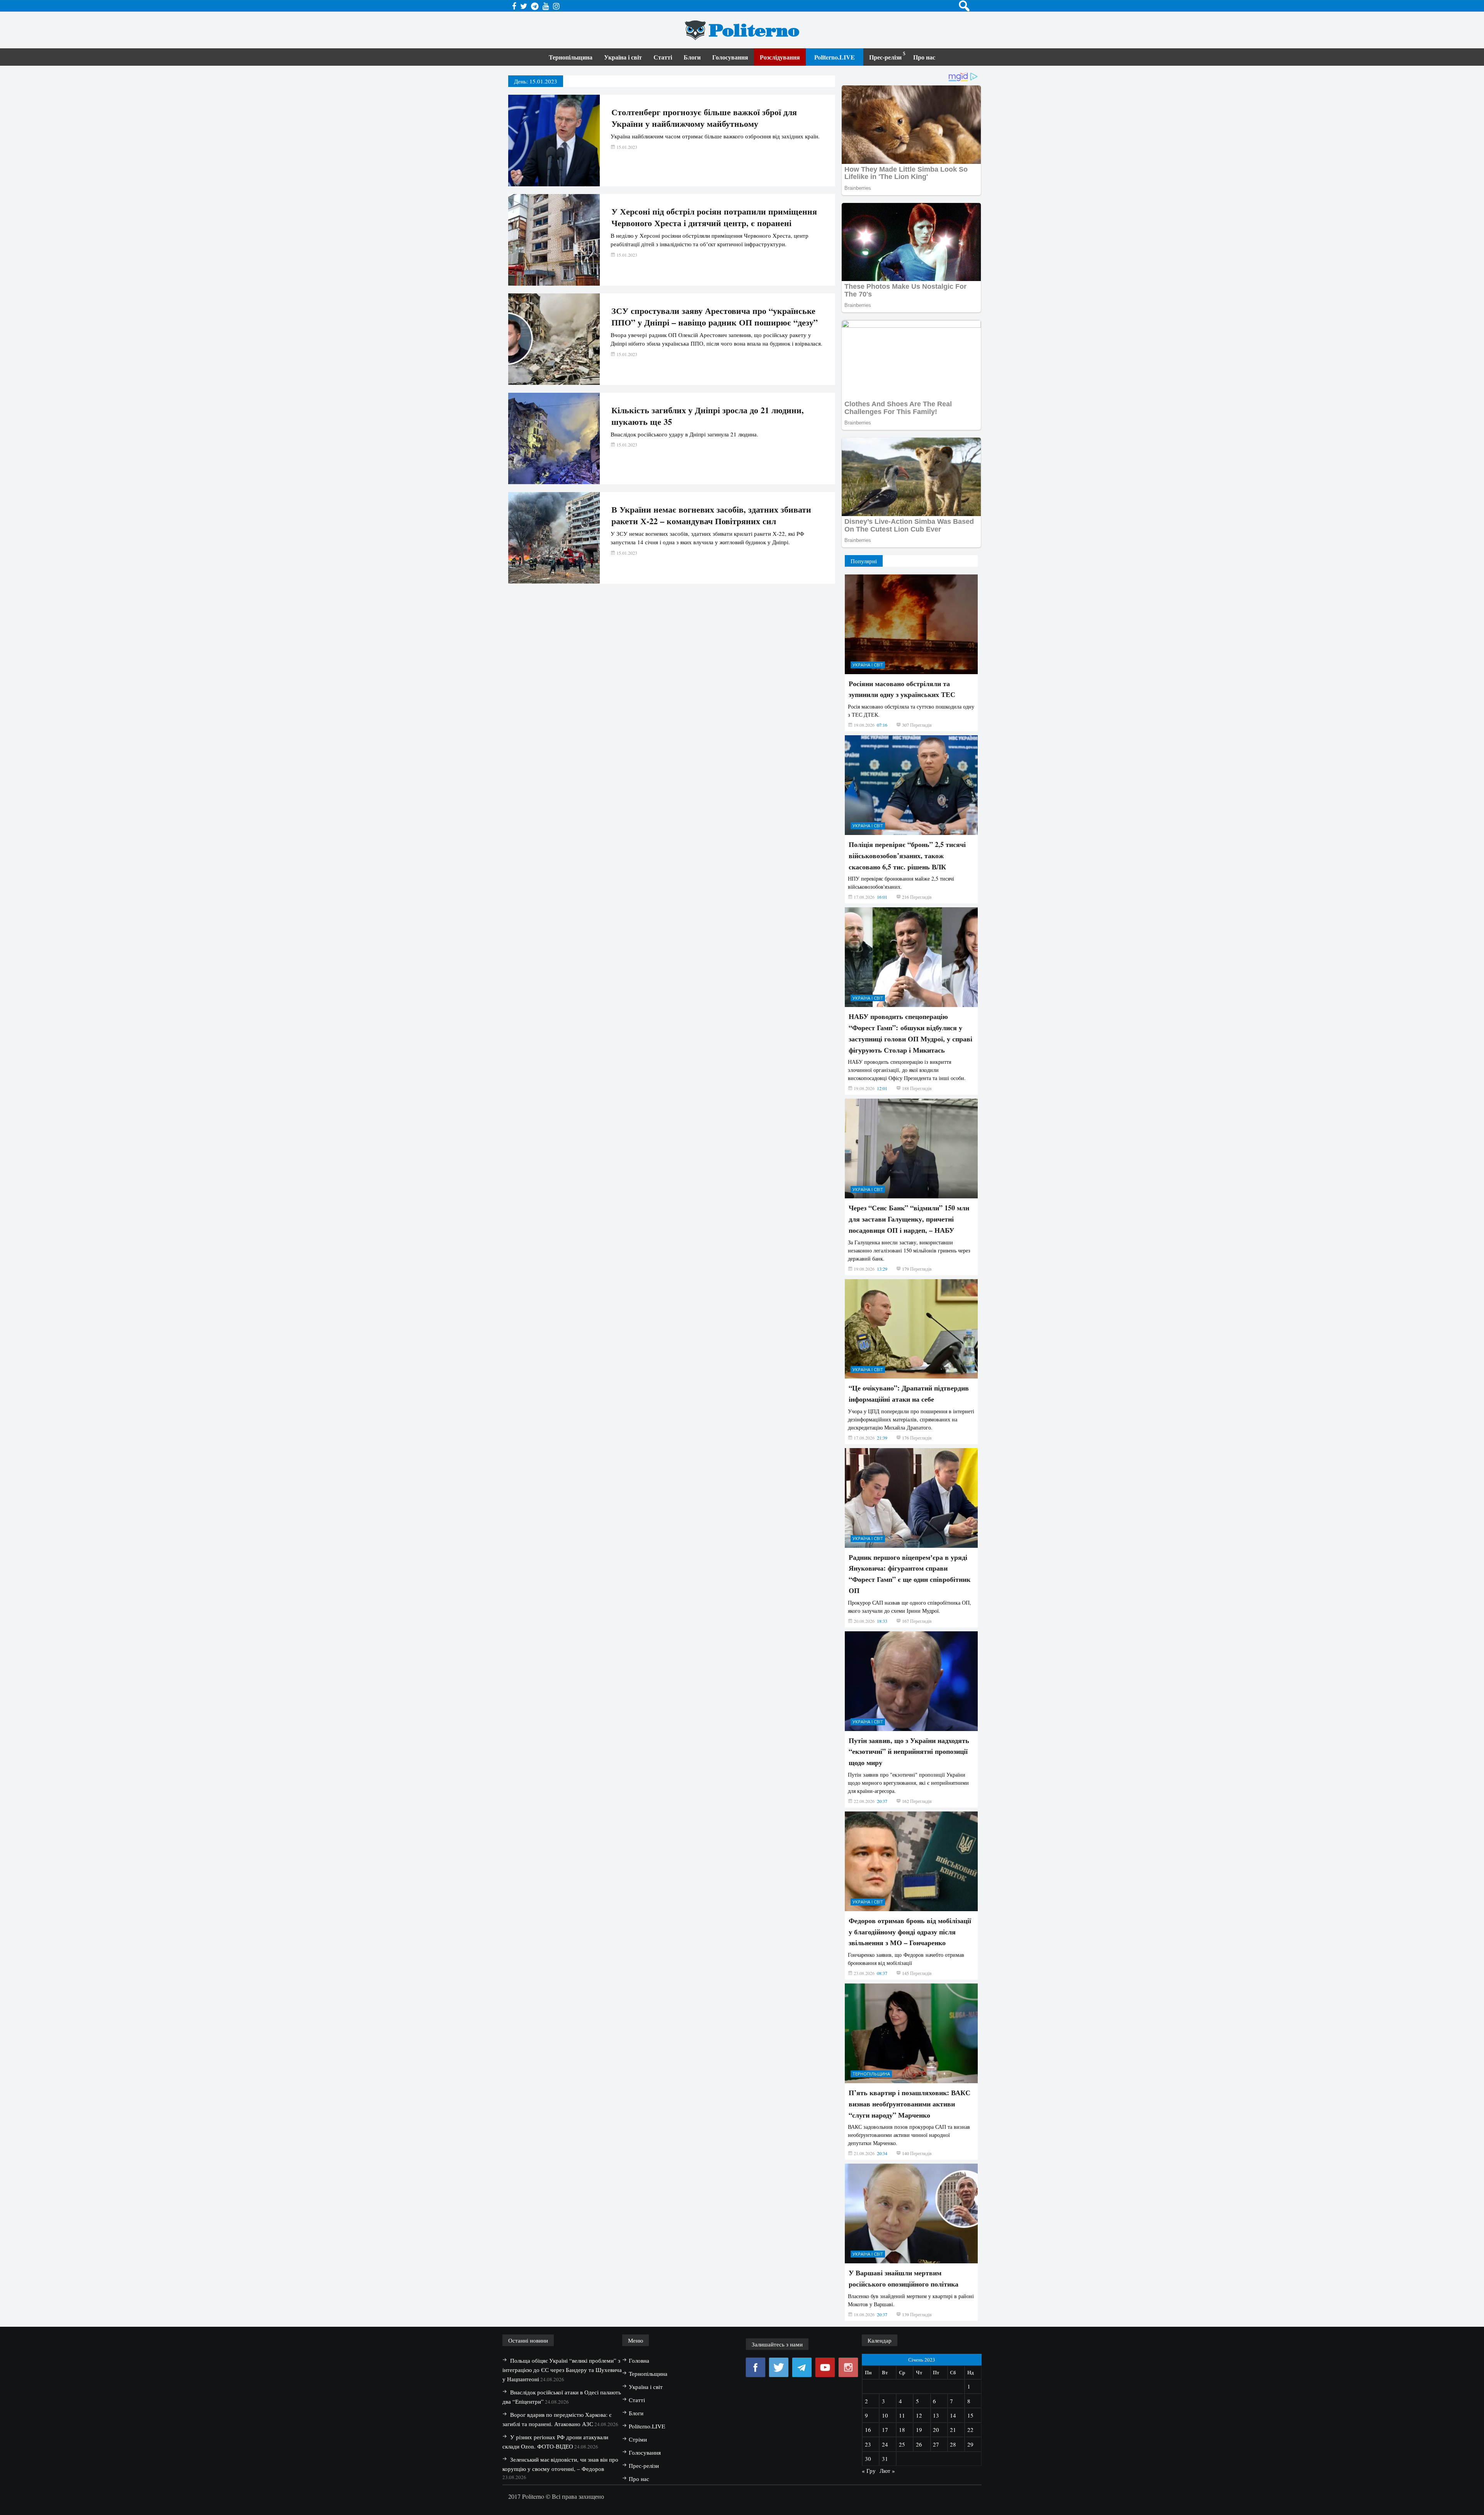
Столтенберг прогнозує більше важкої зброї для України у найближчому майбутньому (704, 118)
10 (885, 2415)
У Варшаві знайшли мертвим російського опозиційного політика (904, 2278)
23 (868, 2444)
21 (953, 2430)
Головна (639, 2360)
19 (919, 2430)
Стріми (638, 2439)
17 (885, 2430)
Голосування (730, 57)
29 (970, 2444)
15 (970, 2415)
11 (902, 2415)
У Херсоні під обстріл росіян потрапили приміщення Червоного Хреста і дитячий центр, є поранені (714, 217)
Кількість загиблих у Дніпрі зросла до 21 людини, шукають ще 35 (708, 416)
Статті (663, 57)
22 (970, 2430)
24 (885, 2444)
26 (919, 2444)
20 (936, 2430)
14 (953, 2415)
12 (919, 2415)
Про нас (924, 57)
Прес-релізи (885, 57)
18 (902, 2430)
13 (936, 2415)
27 (936, 2444)
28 (953, 2444)
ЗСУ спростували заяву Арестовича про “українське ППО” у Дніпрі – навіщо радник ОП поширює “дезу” (715, 317)
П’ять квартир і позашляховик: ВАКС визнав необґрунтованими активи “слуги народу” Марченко (910, 2104)
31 (885, 2459)
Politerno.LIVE (835, 57)
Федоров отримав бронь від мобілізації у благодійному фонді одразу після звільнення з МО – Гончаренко (910, 1932)
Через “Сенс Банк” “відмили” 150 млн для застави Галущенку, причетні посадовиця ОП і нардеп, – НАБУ (909, 1219)
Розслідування (780, 57)
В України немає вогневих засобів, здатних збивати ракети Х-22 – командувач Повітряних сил (711, 515)
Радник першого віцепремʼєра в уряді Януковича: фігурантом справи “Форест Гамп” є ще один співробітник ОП (910, 1574)
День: (536, 81)
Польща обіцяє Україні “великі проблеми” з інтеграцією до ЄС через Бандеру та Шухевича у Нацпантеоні (562, 2370)
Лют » (887, 2471)
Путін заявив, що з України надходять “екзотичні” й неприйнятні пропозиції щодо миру (909, 1752)
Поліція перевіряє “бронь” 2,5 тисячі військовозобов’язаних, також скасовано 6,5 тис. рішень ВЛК (907, 855)
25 (902, 2444)
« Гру (869, 2471)
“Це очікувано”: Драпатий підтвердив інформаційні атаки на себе (909, 1393)
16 (868, 2430)
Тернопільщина (571, 57)
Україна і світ (623, 57)
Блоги (692, 57)
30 (868, 2459)
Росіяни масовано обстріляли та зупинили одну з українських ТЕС (902, 689)
